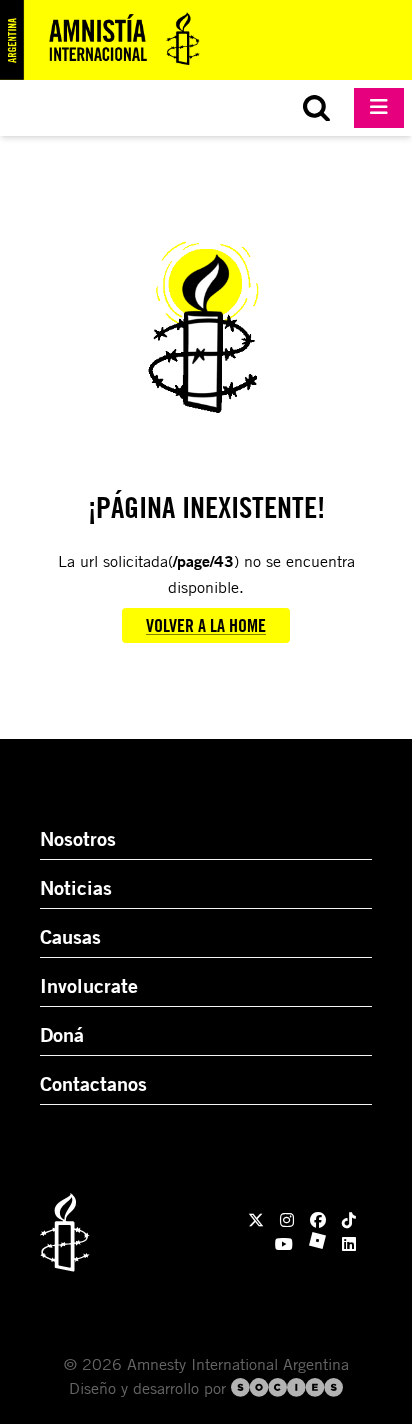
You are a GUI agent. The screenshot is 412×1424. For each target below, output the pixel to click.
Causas (70, 936)
